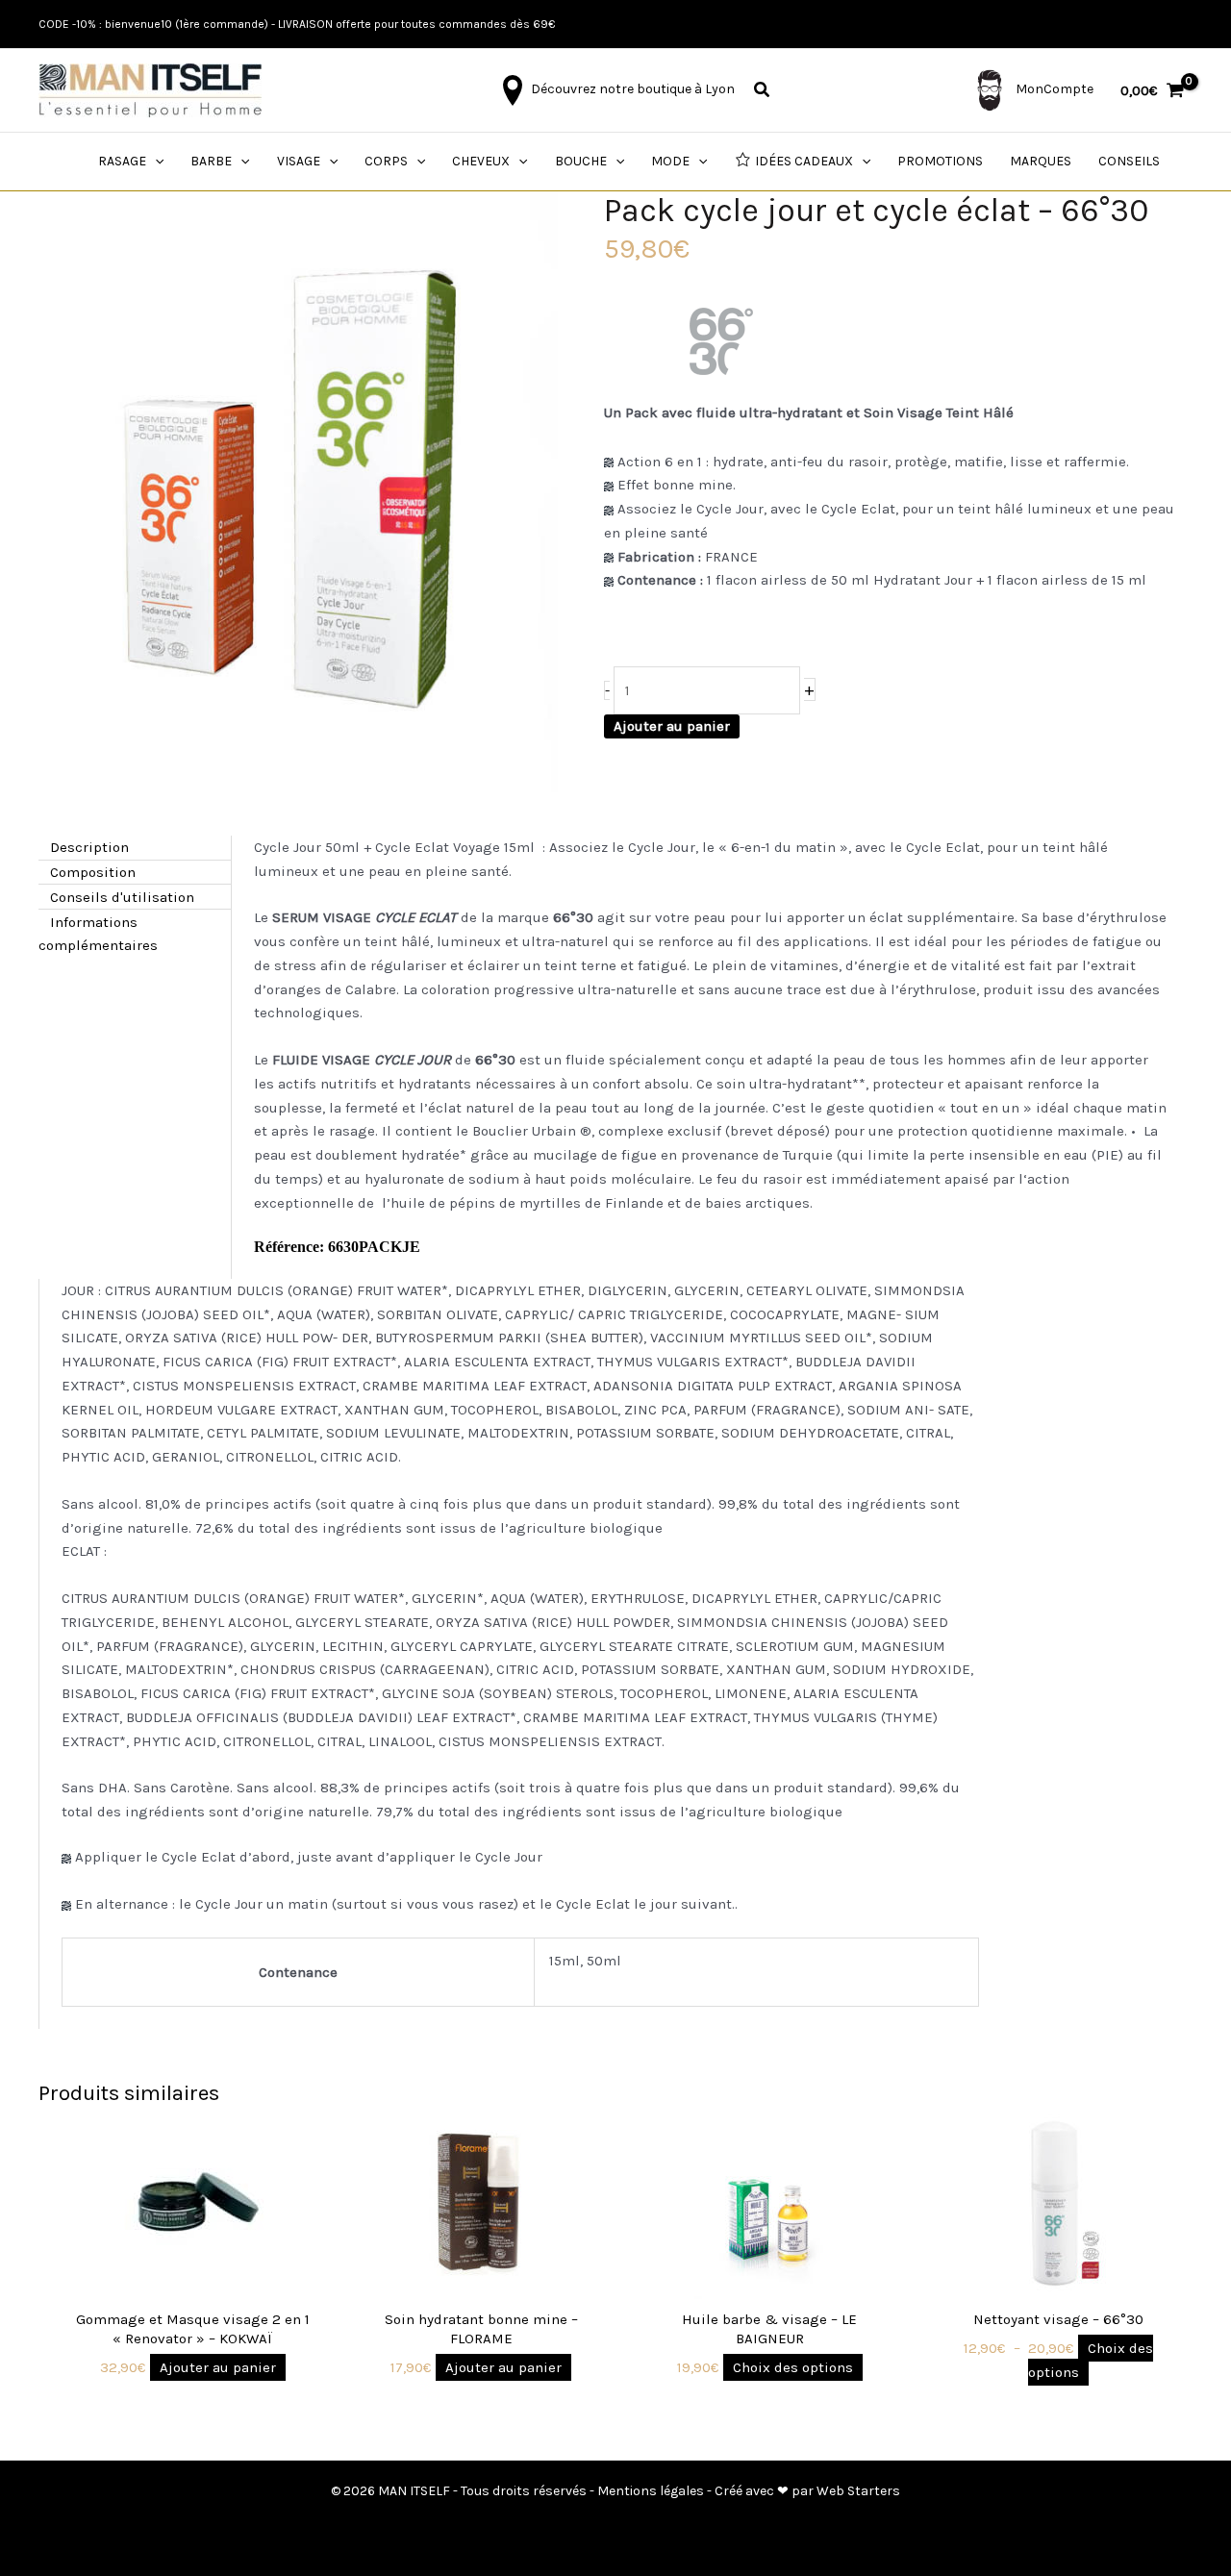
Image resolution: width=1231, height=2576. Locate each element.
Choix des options (793, 2367)
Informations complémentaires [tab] (98, 933)
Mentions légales (651, 2491)
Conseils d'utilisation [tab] (122, 896)
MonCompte (1053, 89)
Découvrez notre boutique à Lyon (631, 89)
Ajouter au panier (672, 726)
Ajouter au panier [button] (218, 2367)
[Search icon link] (763, 92)
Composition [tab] (93, 872)
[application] (155, 162)
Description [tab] (89, 847)
